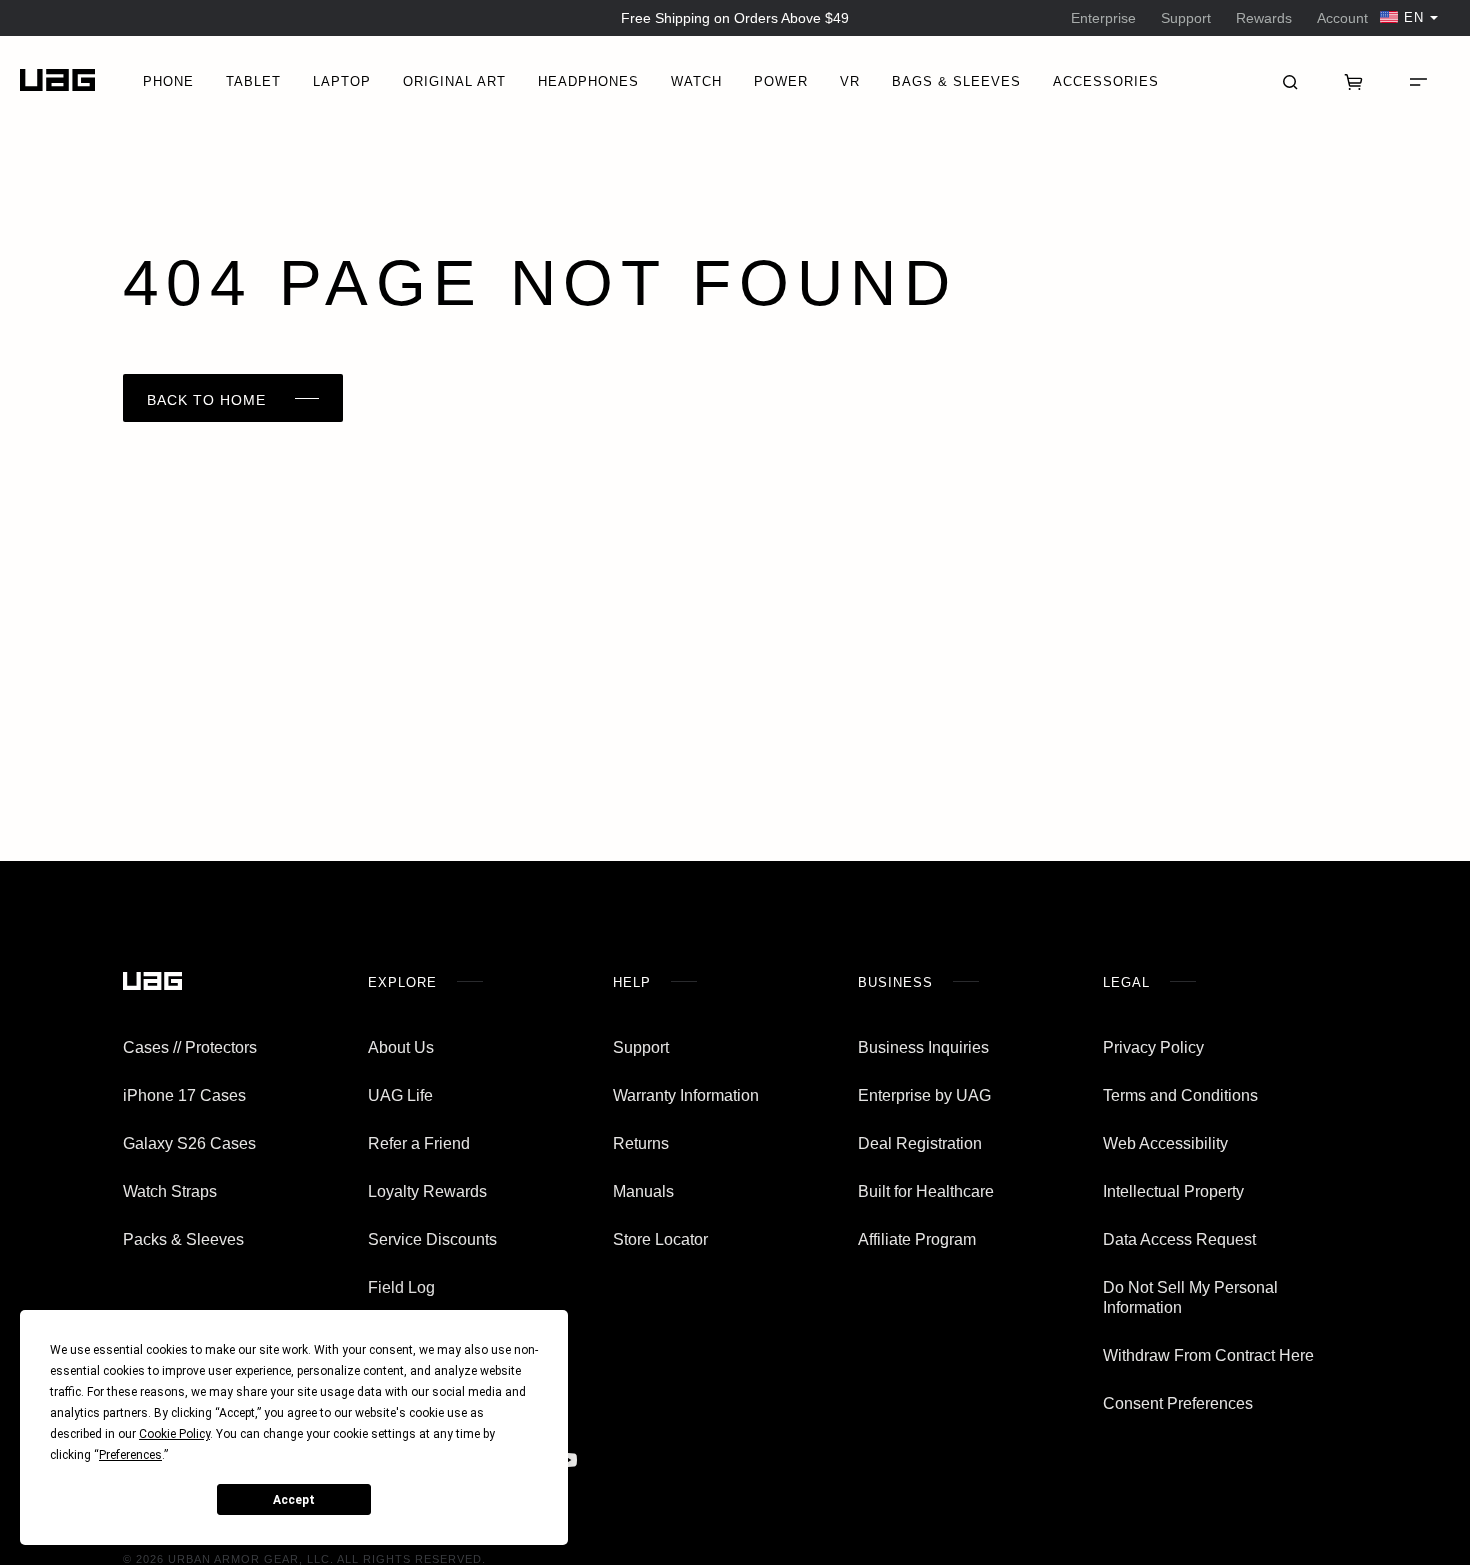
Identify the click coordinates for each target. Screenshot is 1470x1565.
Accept (294, 1500)
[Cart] (1354, 80)
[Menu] (1418, 80)
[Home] (57, 80)
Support (1186, 18)
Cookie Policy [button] (174, 1434)
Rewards (1264, 18)
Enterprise (1103, 18)
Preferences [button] (130, 1455)
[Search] (1290, 80)
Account (1342, 18)
